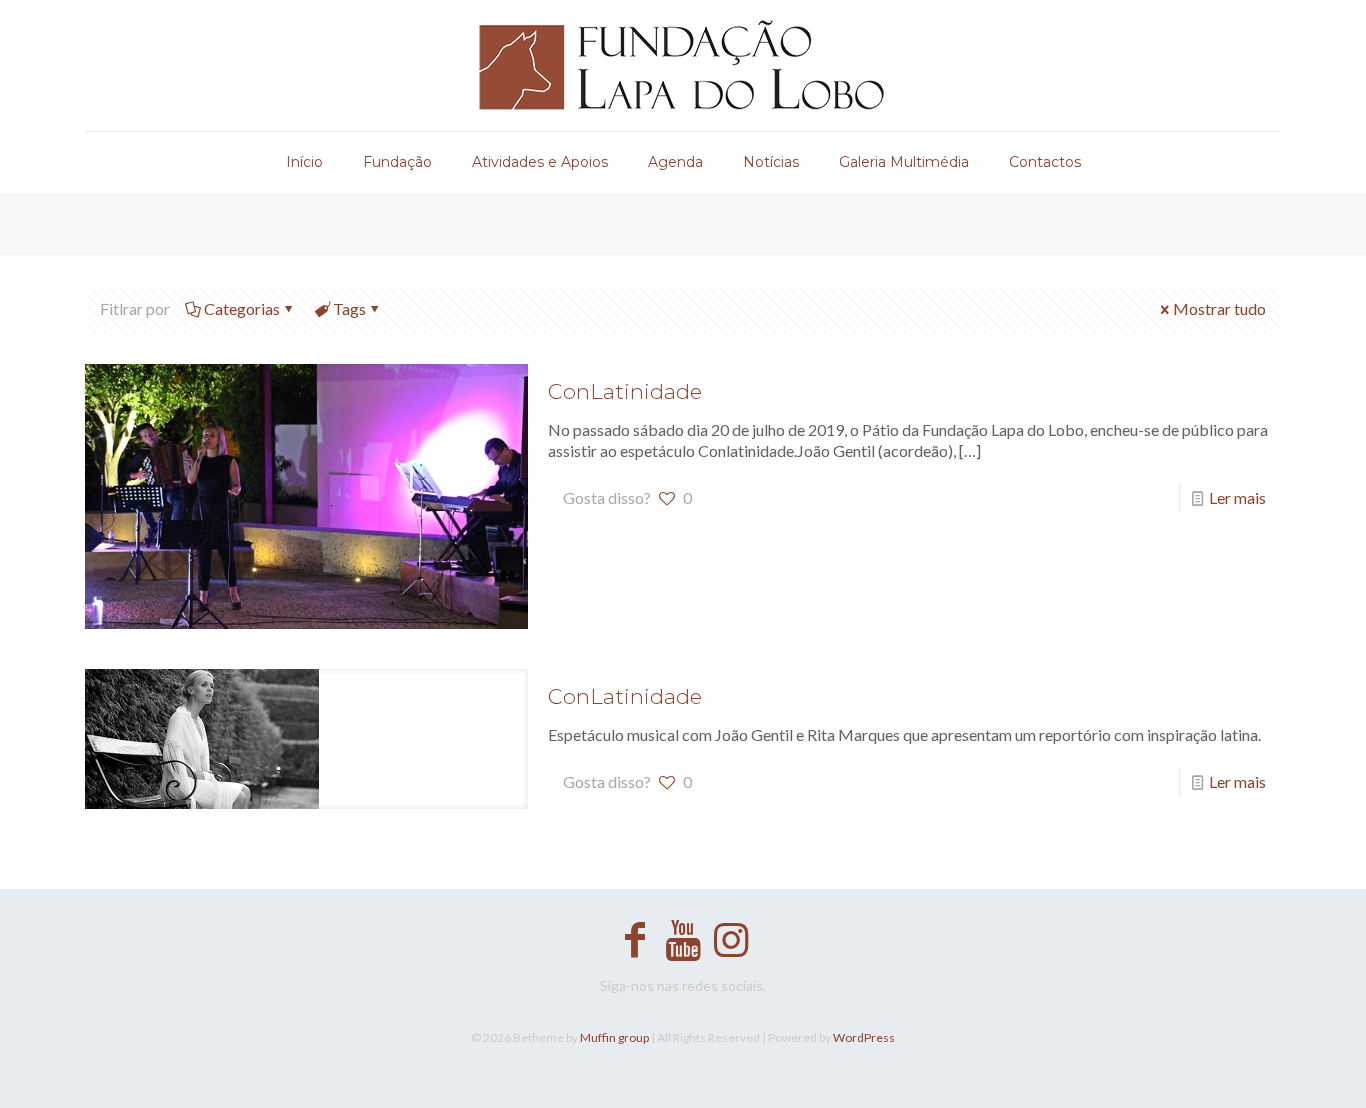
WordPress (864, 1037)
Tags (349, 308)
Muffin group (614, 1037)
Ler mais (1237, 497)
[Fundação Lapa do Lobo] (683, 65)
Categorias (242, 308)
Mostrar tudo (1219, 308)
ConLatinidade (625, 391)
